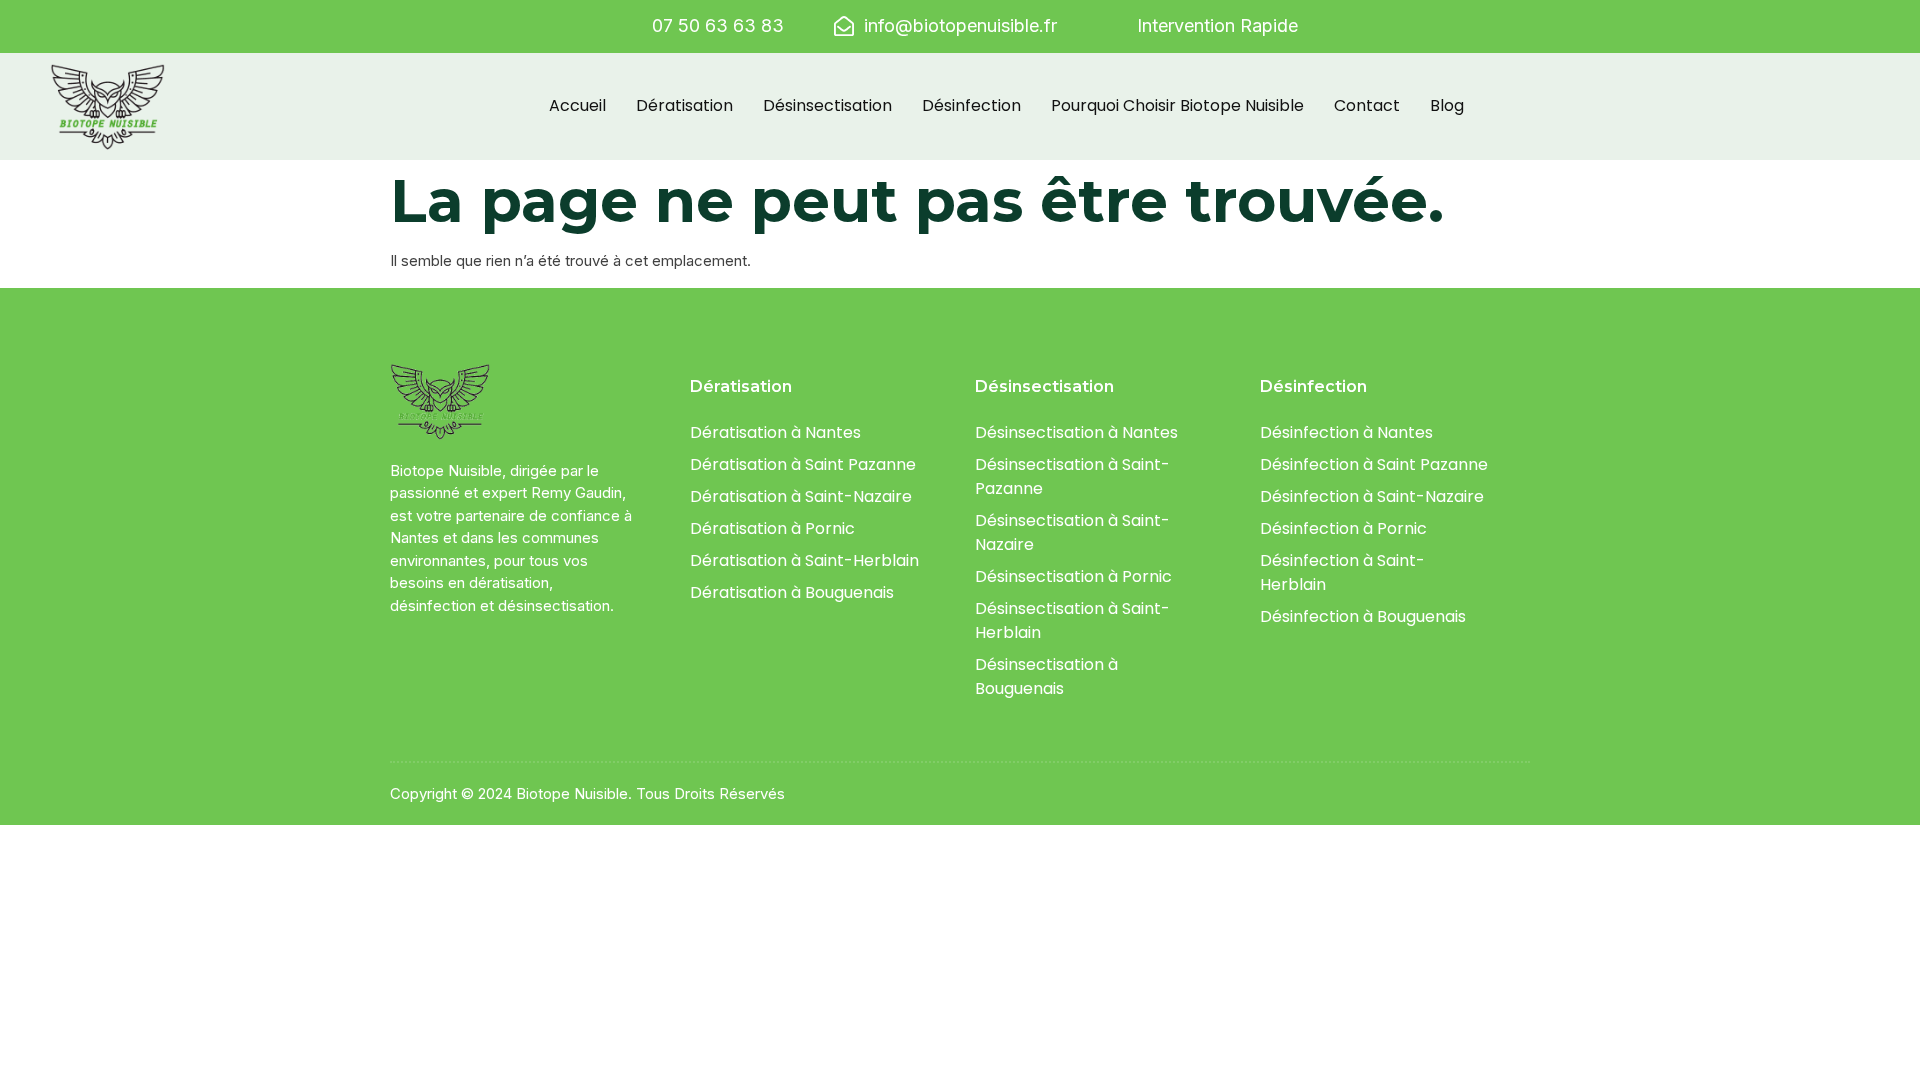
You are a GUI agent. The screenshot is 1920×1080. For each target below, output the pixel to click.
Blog (1447, 105)
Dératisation (684, 105)
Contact (1367, 105)
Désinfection (971, 105)
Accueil (577, 105)
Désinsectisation (827, 105)
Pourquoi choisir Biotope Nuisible (1177, 105)
